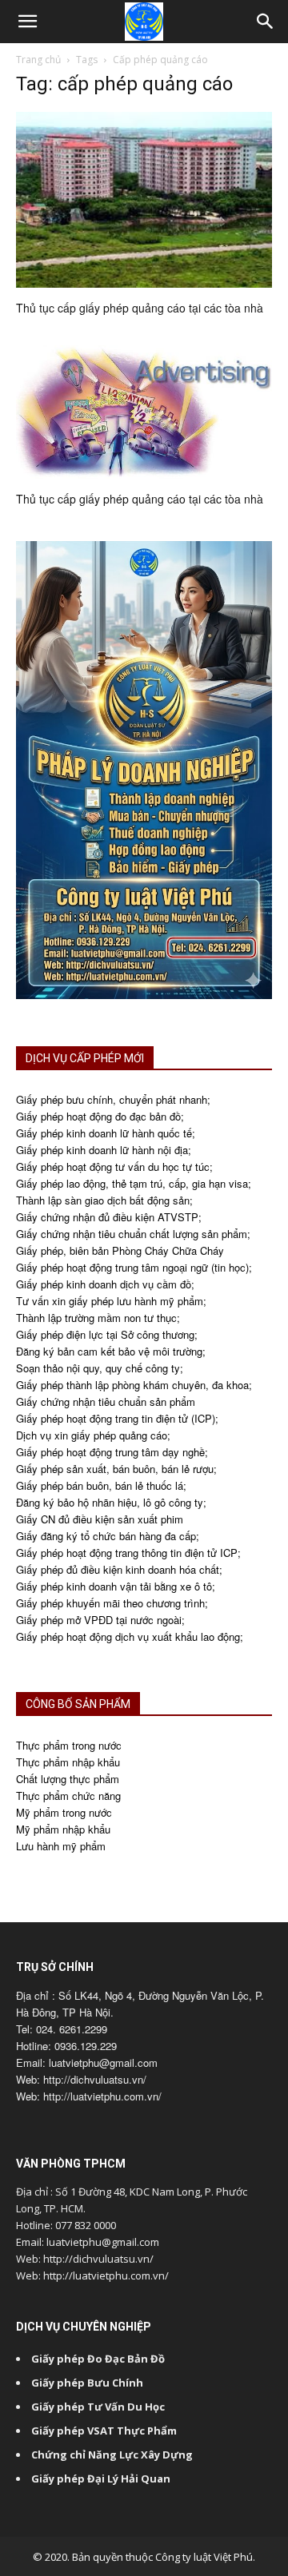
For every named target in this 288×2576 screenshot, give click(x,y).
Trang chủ (38, 60)
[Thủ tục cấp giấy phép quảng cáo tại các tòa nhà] (144, 200)
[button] (27, 22)
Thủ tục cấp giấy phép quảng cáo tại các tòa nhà (140, 308)
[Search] (266, 22)
